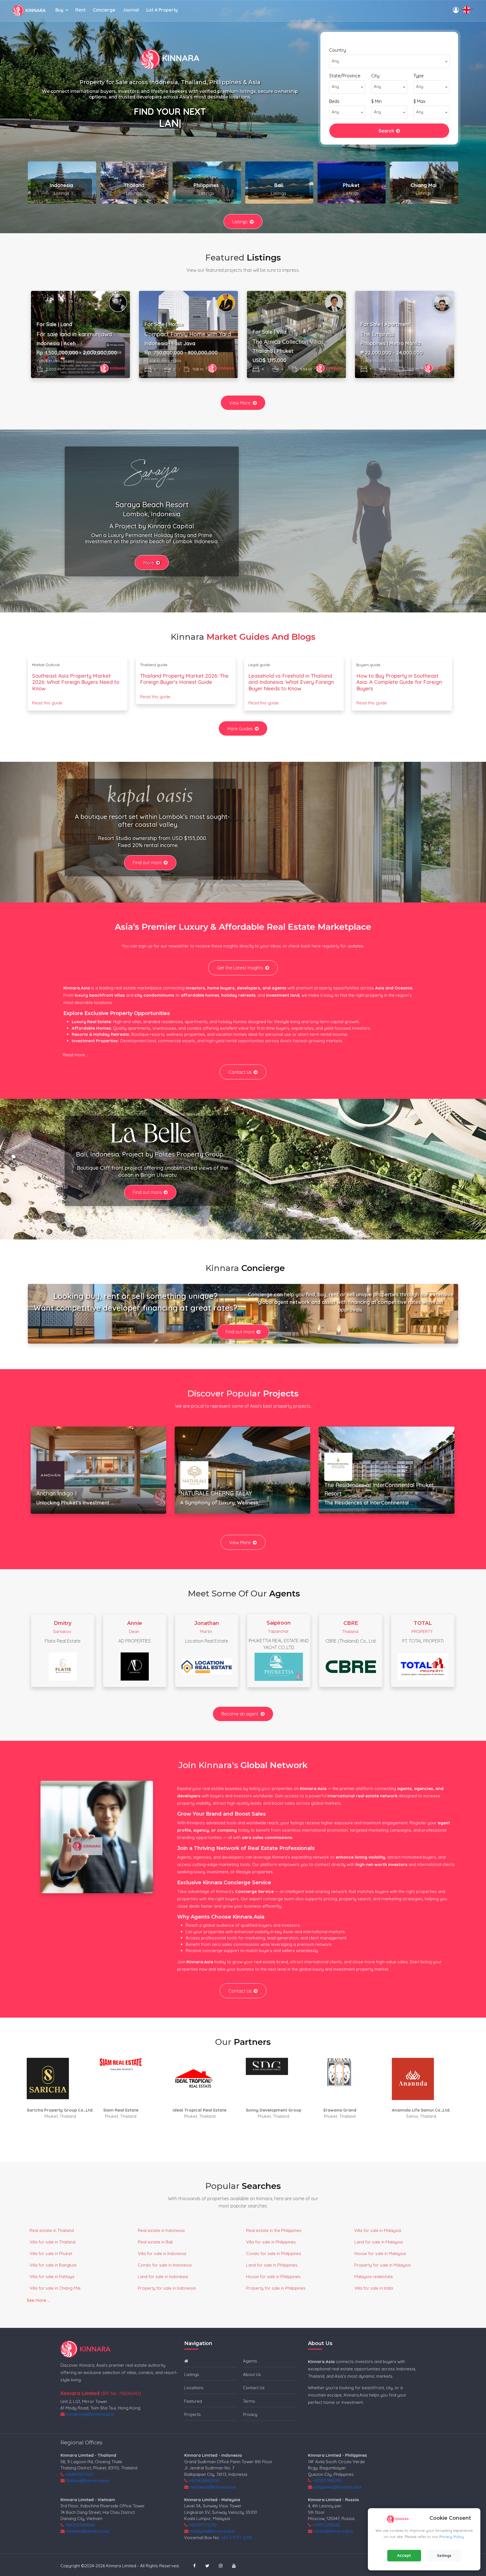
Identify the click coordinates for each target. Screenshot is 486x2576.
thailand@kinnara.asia (87, 2480)
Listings (240, 222)
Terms (249, 2401)
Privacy (250, 2414)
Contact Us (240, 1072)
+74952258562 (326, 2525)
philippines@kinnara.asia (337, 2487)
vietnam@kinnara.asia (87, 2531)
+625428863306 (204, 2480)
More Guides (240, 729)
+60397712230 (203, 2525)
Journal (131, 10)
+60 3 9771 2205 (236, 2538)
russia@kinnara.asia (333, 2531)
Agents (250, 2361)
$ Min (376, 101)
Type (418, 76)
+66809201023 (79, 2474)
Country (337, 50)
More (149, 563)
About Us (252, 2374)
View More (240, 403)
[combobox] (389, 61)
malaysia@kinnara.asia (212, 2531)
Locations (194, 2388)
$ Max (419, 101)
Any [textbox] (335, 61)
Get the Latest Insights (240, 968)
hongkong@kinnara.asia (90, 2414)
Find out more (147, 863)
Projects (193, 2414)
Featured (193, 2401)
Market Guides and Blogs (261, 637)
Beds (334, 101)
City (375, 76)
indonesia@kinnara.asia (213, 2487)
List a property (162, 10)
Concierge (104, 10)
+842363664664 (80, 2525)
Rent (80, 10)
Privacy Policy (452, 2537)
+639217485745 (327, 2480)
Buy (59, 10)
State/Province (345, 76)
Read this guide (47, 703)
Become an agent (240, 1714)
